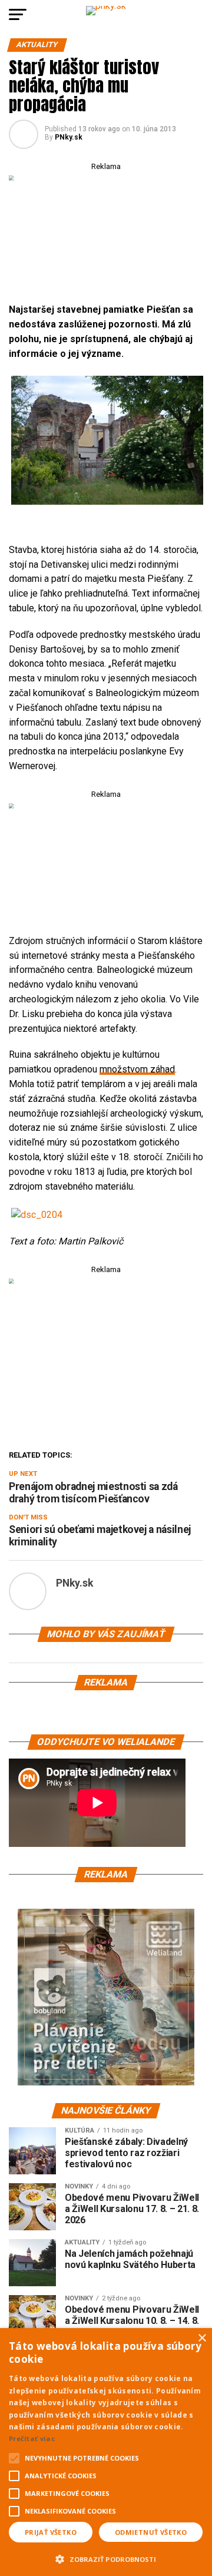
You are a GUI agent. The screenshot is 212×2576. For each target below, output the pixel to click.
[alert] (106, 2452)
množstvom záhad (137, 1069)
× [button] (202, 2338)
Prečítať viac (32, 2438)
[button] (106, 2558)
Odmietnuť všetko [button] (151, 2532)
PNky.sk (69, 137)
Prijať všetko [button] (51, 2532)
